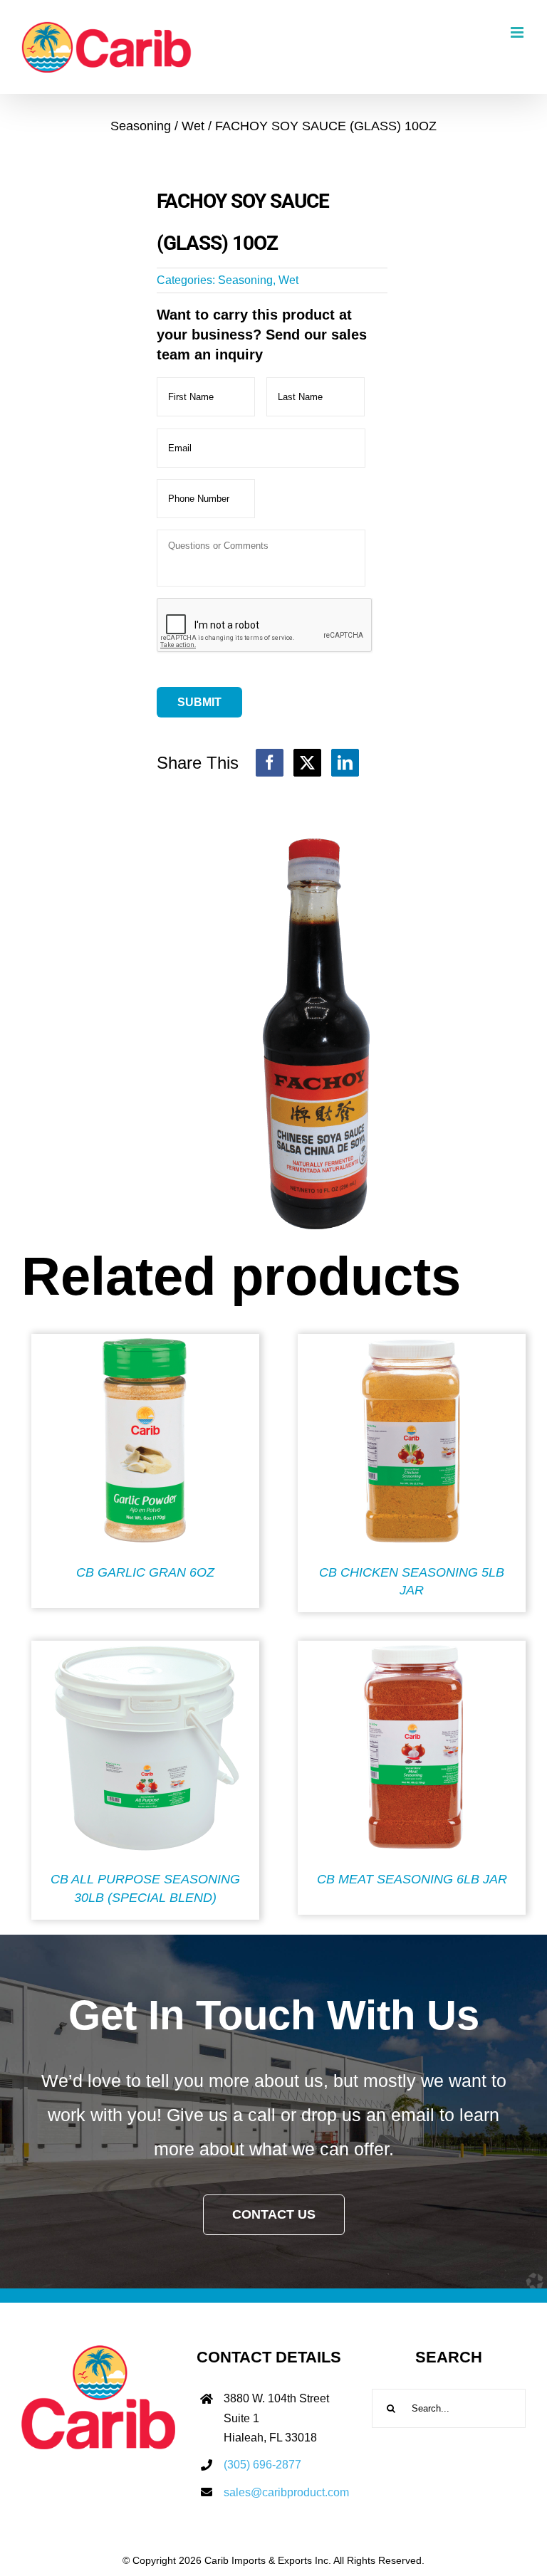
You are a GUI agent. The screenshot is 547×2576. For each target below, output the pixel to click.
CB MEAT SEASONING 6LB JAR (412, 1879)
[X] (307, 763)
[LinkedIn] (345, 763)
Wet (288, 280)
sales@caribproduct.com (286, 2492)
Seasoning (245, 280)
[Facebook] (270, 763)
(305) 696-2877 (262, 2465)
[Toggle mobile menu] (518, 32)
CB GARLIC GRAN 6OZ (145, 1572)
